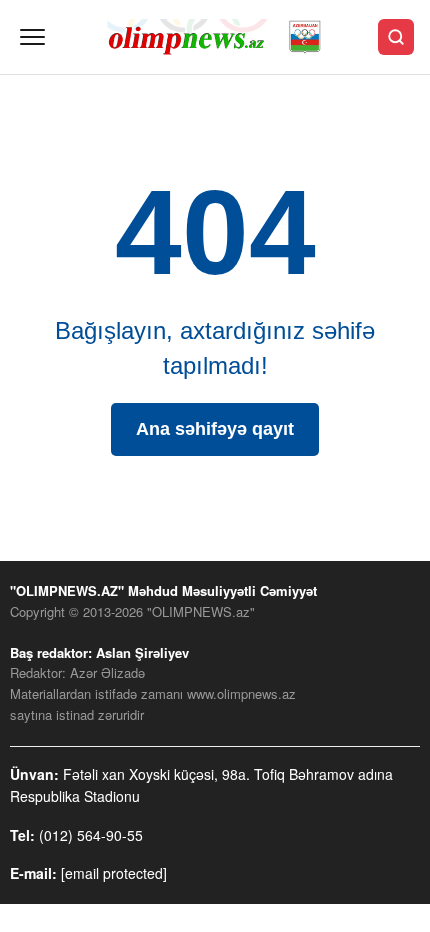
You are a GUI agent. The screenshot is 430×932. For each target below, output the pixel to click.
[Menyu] (32, 37)
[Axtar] (396, 37)
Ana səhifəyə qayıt (215, 429)
